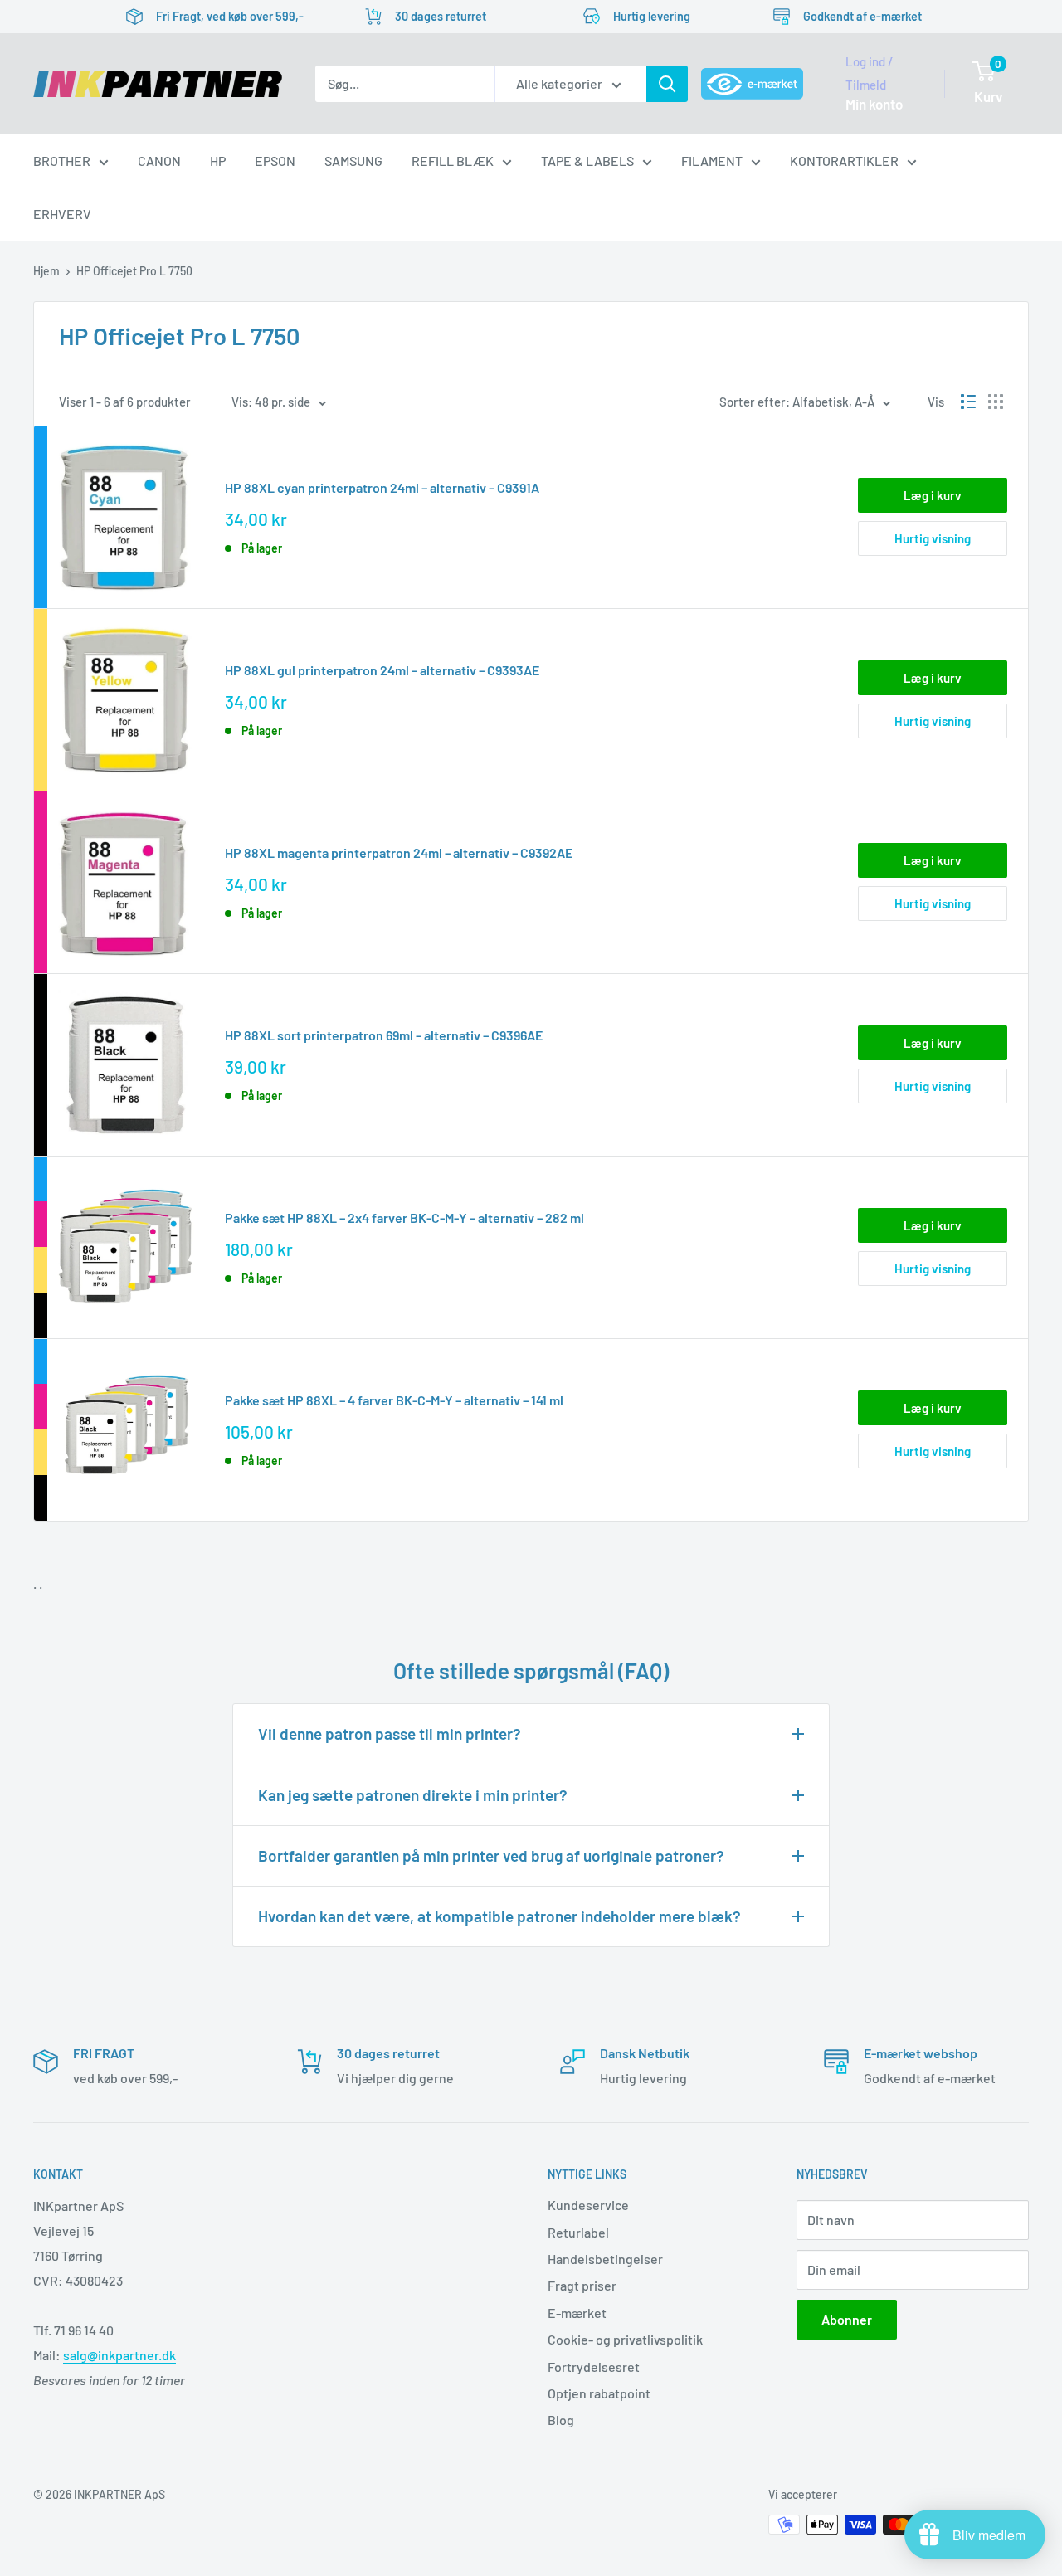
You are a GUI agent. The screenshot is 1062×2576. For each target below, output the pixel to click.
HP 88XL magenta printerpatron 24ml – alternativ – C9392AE (399, 852)
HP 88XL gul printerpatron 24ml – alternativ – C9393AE (382, 670)
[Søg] (667, 84)
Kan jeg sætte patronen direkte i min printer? (413, 1795)
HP (218, 161)
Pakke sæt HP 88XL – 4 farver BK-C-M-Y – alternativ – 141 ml (394, 1400)
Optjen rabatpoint (599, 2393)
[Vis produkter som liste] (968, 402)
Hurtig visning (933, 538)
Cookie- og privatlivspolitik (625, 2339)
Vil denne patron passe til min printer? (390, 1734)
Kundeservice (588, 2205)
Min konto (874, 104)
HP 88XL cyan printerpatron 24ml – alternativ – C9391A (382, 487)
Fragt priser (582, 2285)
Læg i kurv (933, 495)
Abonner (847, 2319)
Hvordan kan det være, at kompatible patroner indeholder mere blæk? (499, 1916)
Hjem (46, 271)
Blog (561, 2420)
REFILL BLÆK (453, 161)
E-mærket (577, 2313)
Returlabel (578, 2232)
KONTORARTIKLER (844, 161)
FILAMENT (712, 161)
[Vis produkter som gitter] (996, 402)
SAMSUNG (353, 161)
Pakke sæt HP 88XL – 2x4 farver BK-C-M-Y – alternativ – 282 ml (404, 1217)
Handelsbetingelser (605, 2259)
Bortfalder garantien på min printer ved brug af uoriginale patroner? (491, 1855)
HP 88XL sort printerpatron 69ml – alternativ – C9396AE (384, 1035)
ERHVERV (62, 214)
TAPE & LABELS (587, 161)
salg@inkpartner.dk (119, 2355)
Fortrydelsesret (594, 2367)
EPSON (275, 161)
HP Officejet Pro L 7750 (134, 271)
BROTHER (62, 161)
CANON (159, 161)
